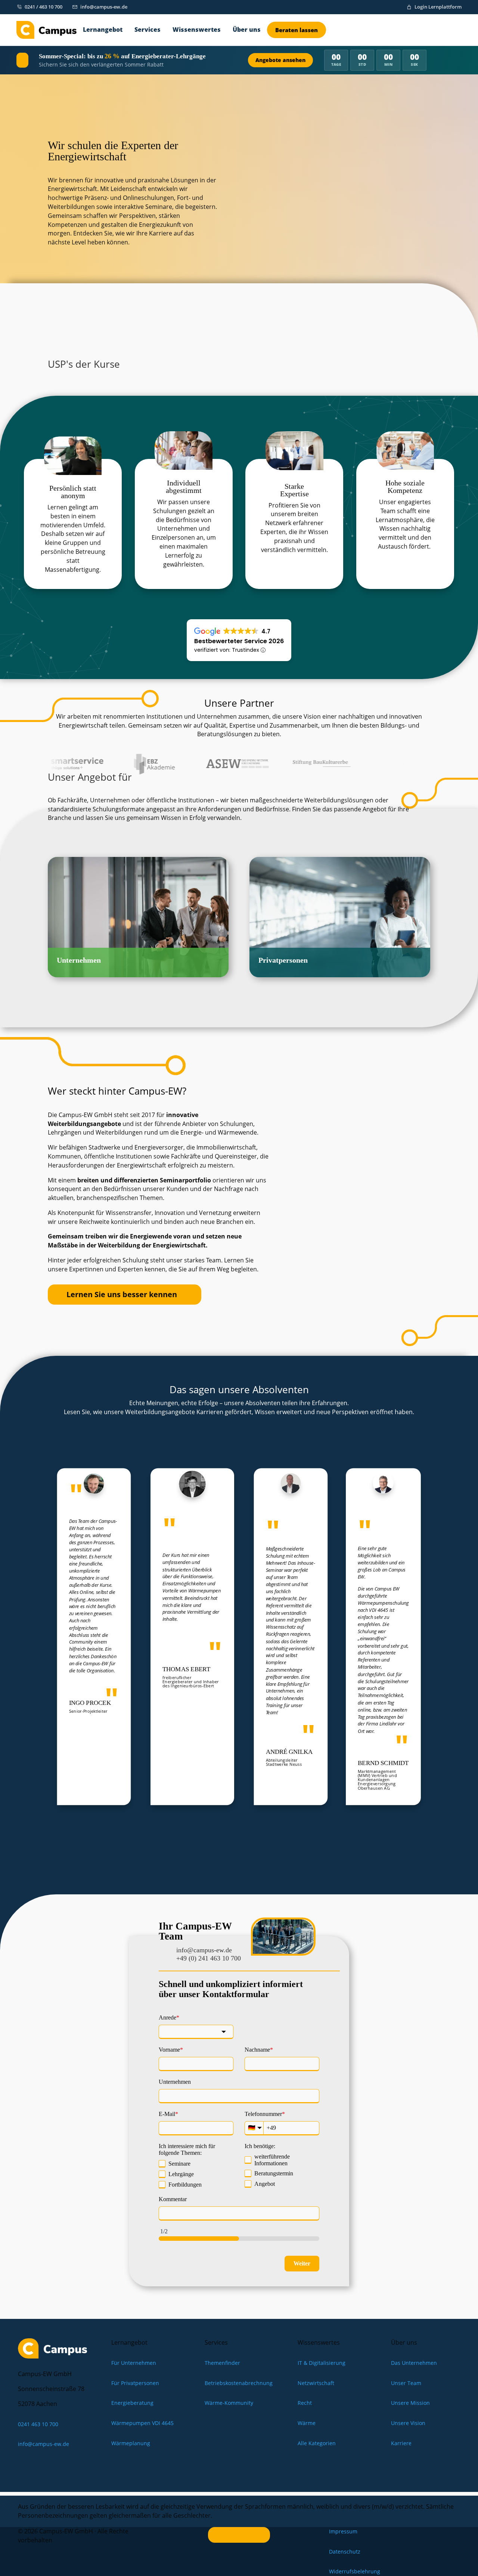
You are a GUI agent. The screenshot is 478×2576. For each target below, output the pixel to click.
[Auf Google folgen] (41, 2466)
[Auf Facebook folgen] (74, 2466)
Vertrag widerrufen (239, 2535)
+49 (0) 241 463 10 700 (209, 1958)
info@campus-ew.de (204, 1950)
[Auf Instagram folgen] (57, 2466)
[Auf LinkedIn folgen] (24, 2466)
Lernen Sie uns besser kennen (122, 1294)
